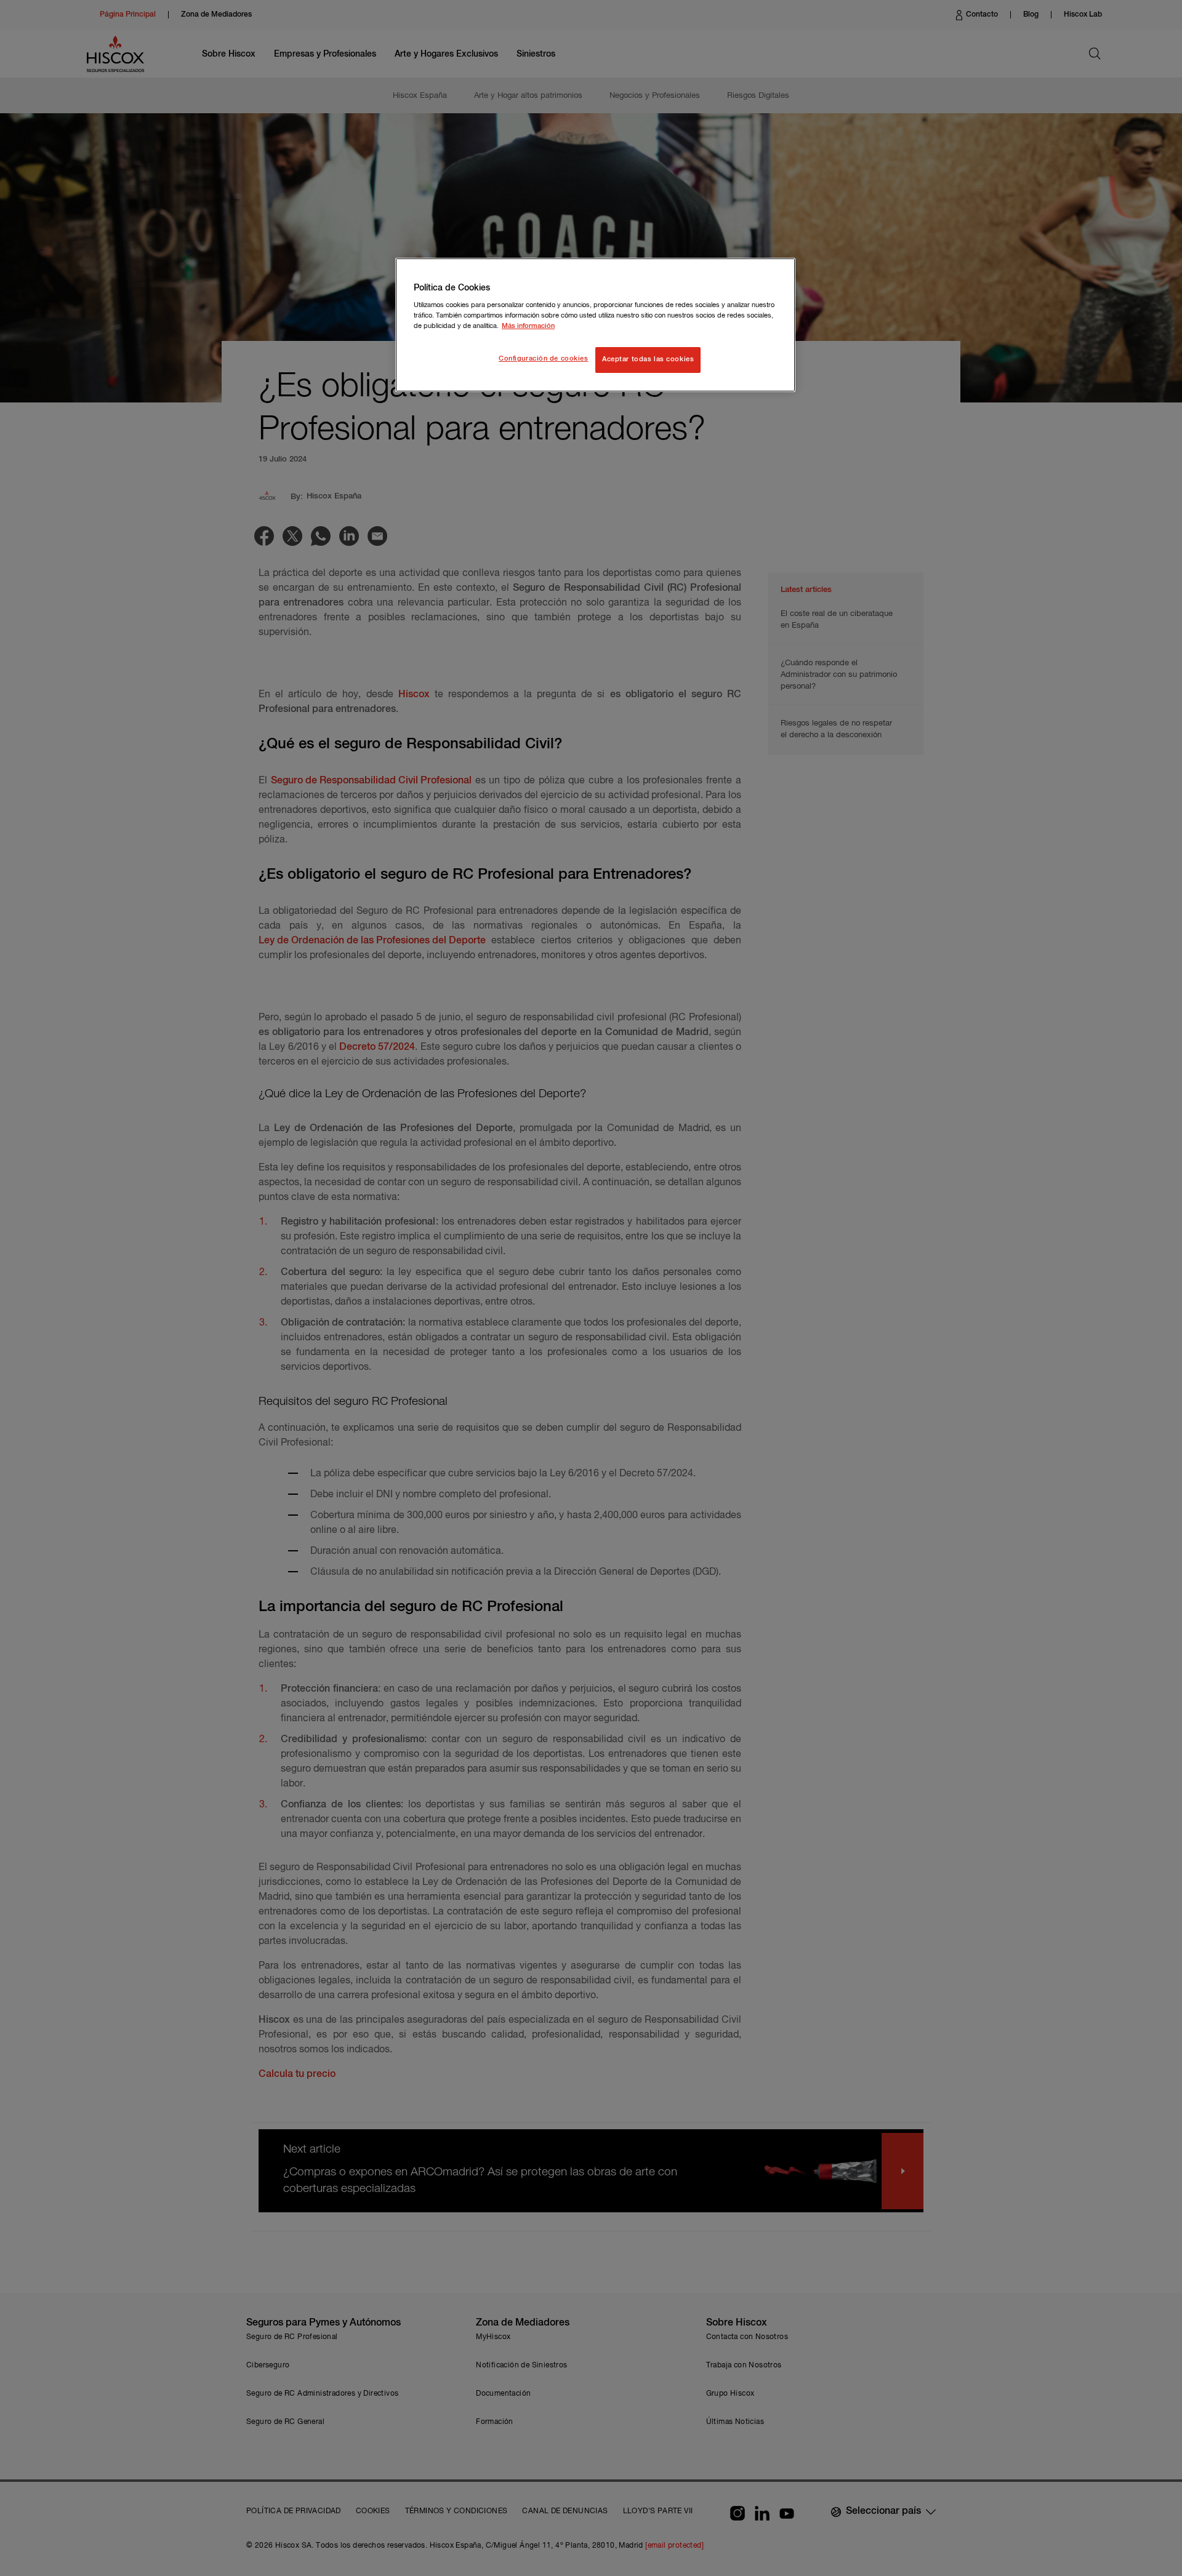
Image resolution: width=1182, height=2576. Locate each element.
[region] (595, 325)
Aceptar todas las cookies (648, 359)
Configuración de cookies (544, 359)
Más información (528, 326)
